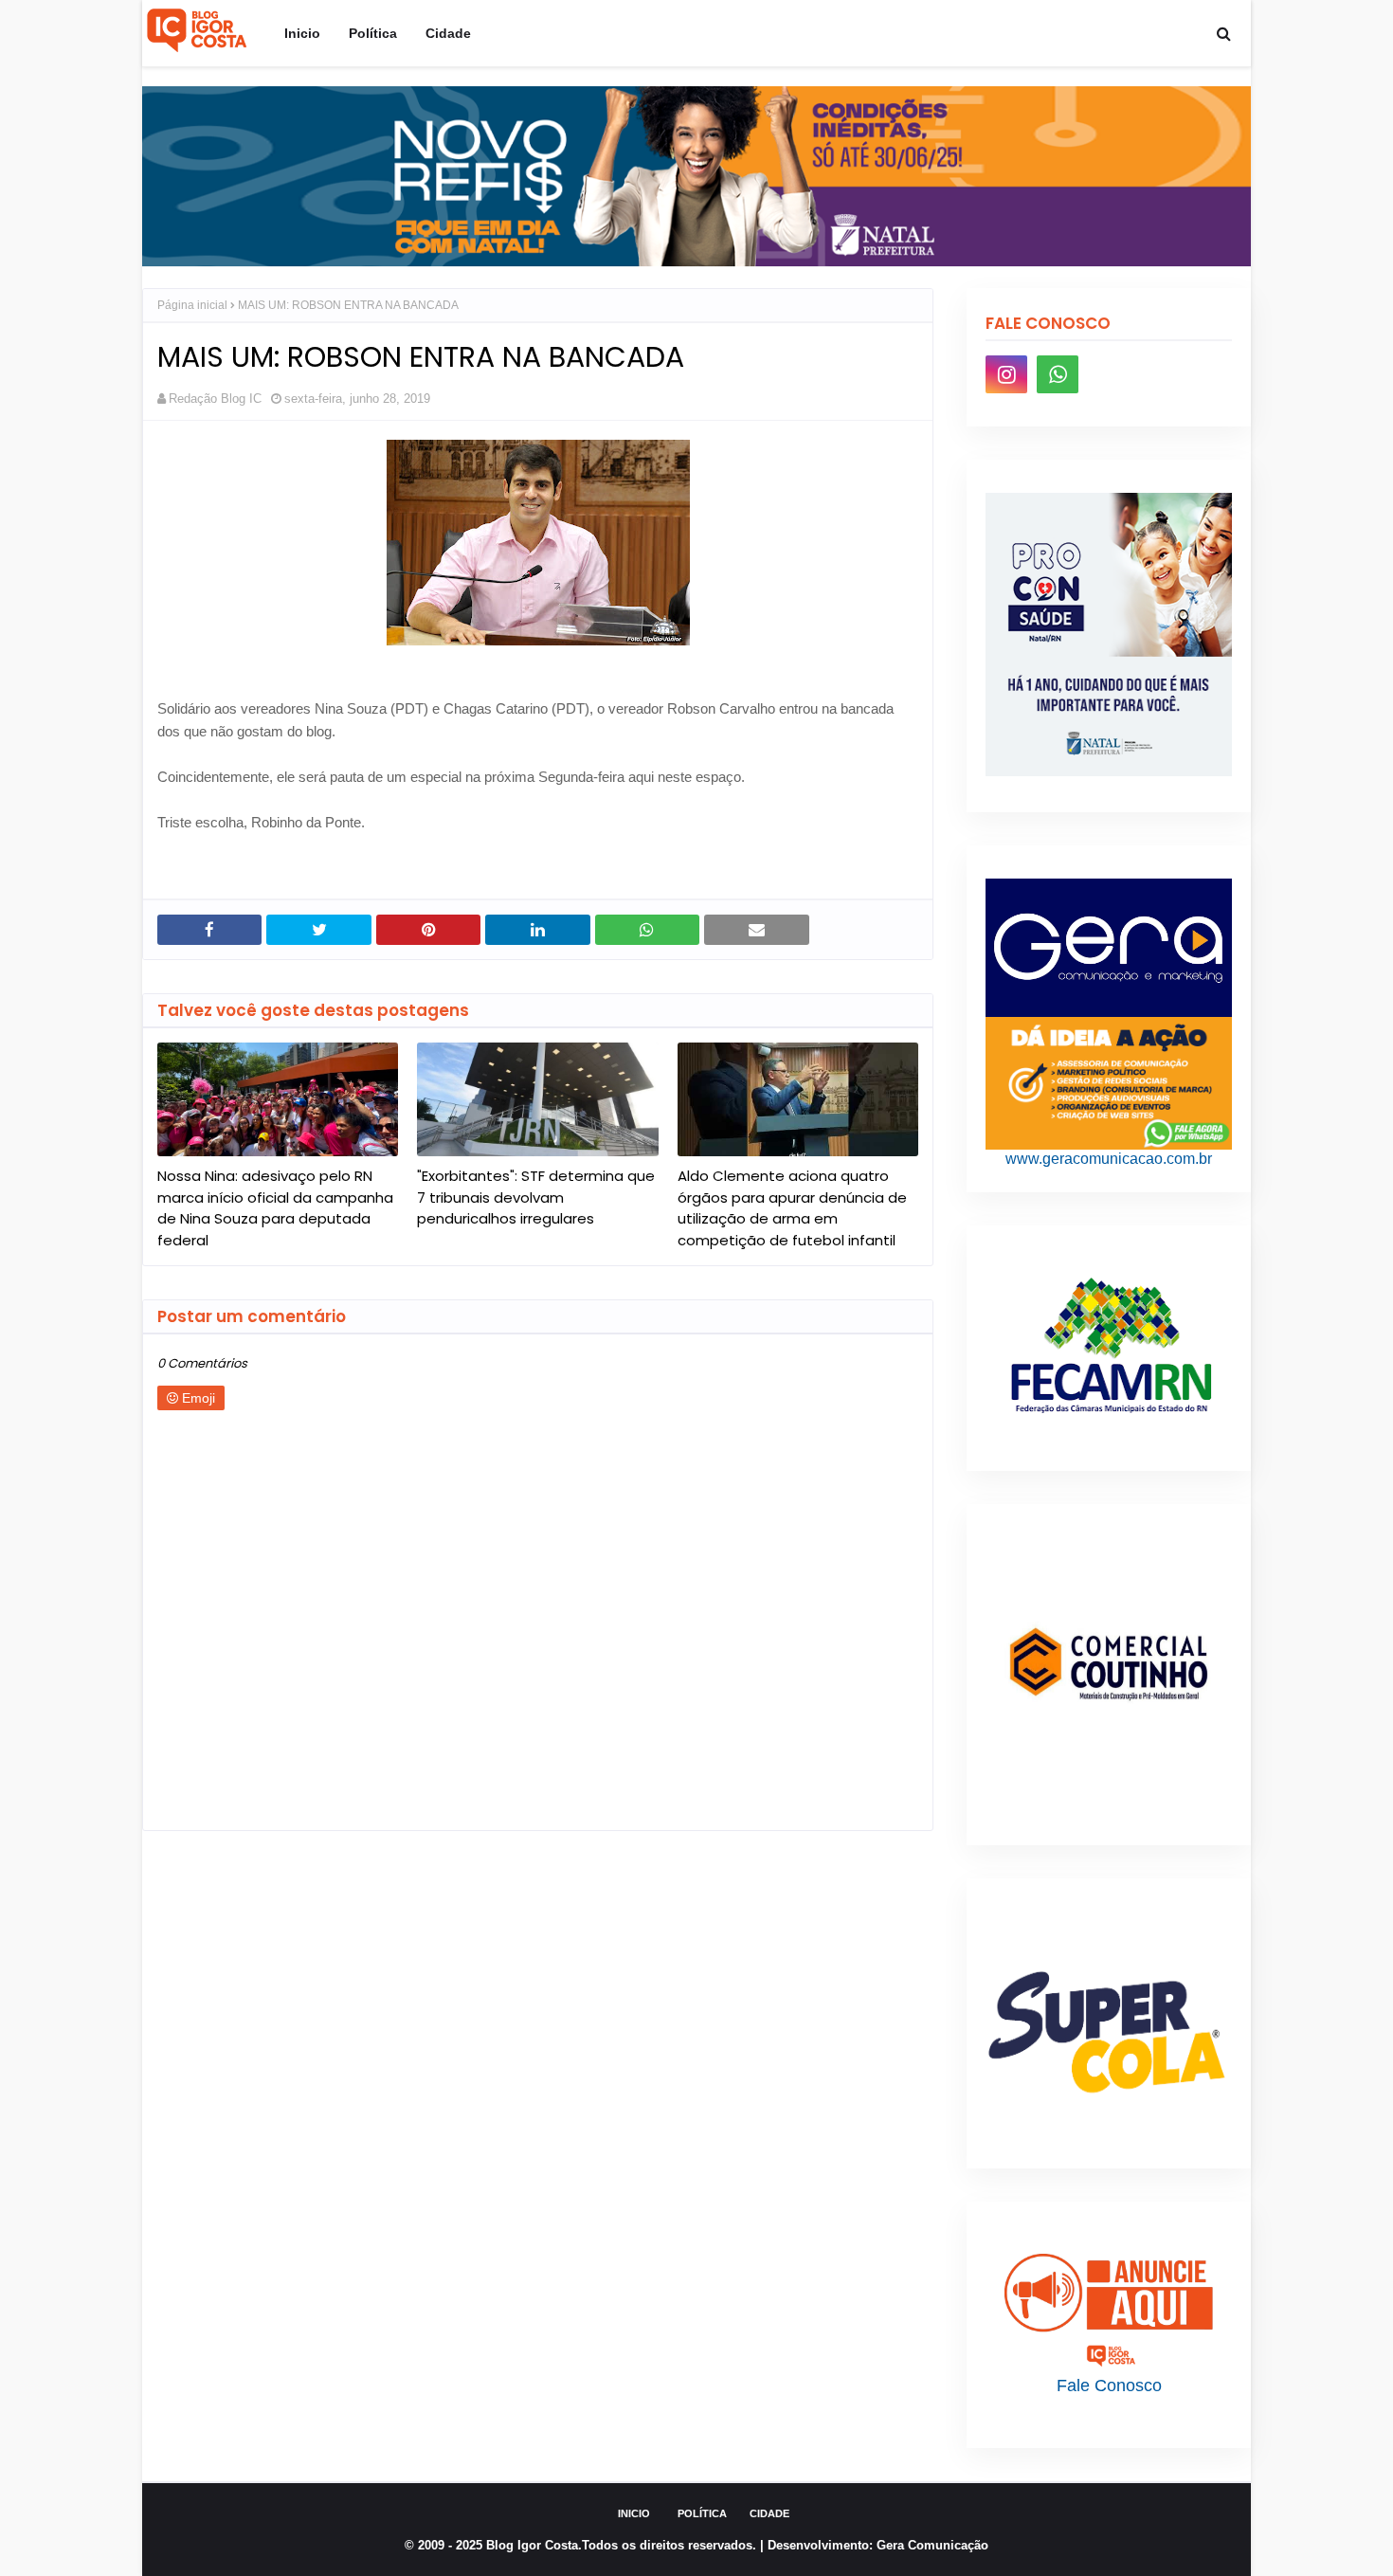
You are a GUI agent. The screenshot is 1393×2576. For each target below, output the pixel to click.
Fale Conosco (1109, 2386)
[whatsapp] (1058, 374)
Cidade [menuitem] (448, 33)
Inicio (634, 2513)
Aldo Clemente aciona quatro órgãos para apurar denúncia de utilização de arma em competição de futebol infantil (792, 1208)
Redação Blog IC (215, 399)
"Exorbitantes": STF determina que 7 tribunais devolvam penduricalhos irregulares (536, 1197)
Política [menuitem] (373, 33)
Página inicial (192, 305)
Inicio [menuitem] (302, 33)
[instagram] (1006, 374)
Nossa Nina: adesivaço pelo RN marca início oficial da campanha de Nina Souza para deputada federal (275, 1208)
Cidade (769, 2513)
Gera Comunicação (932, 2545)
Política (702, 2513)
